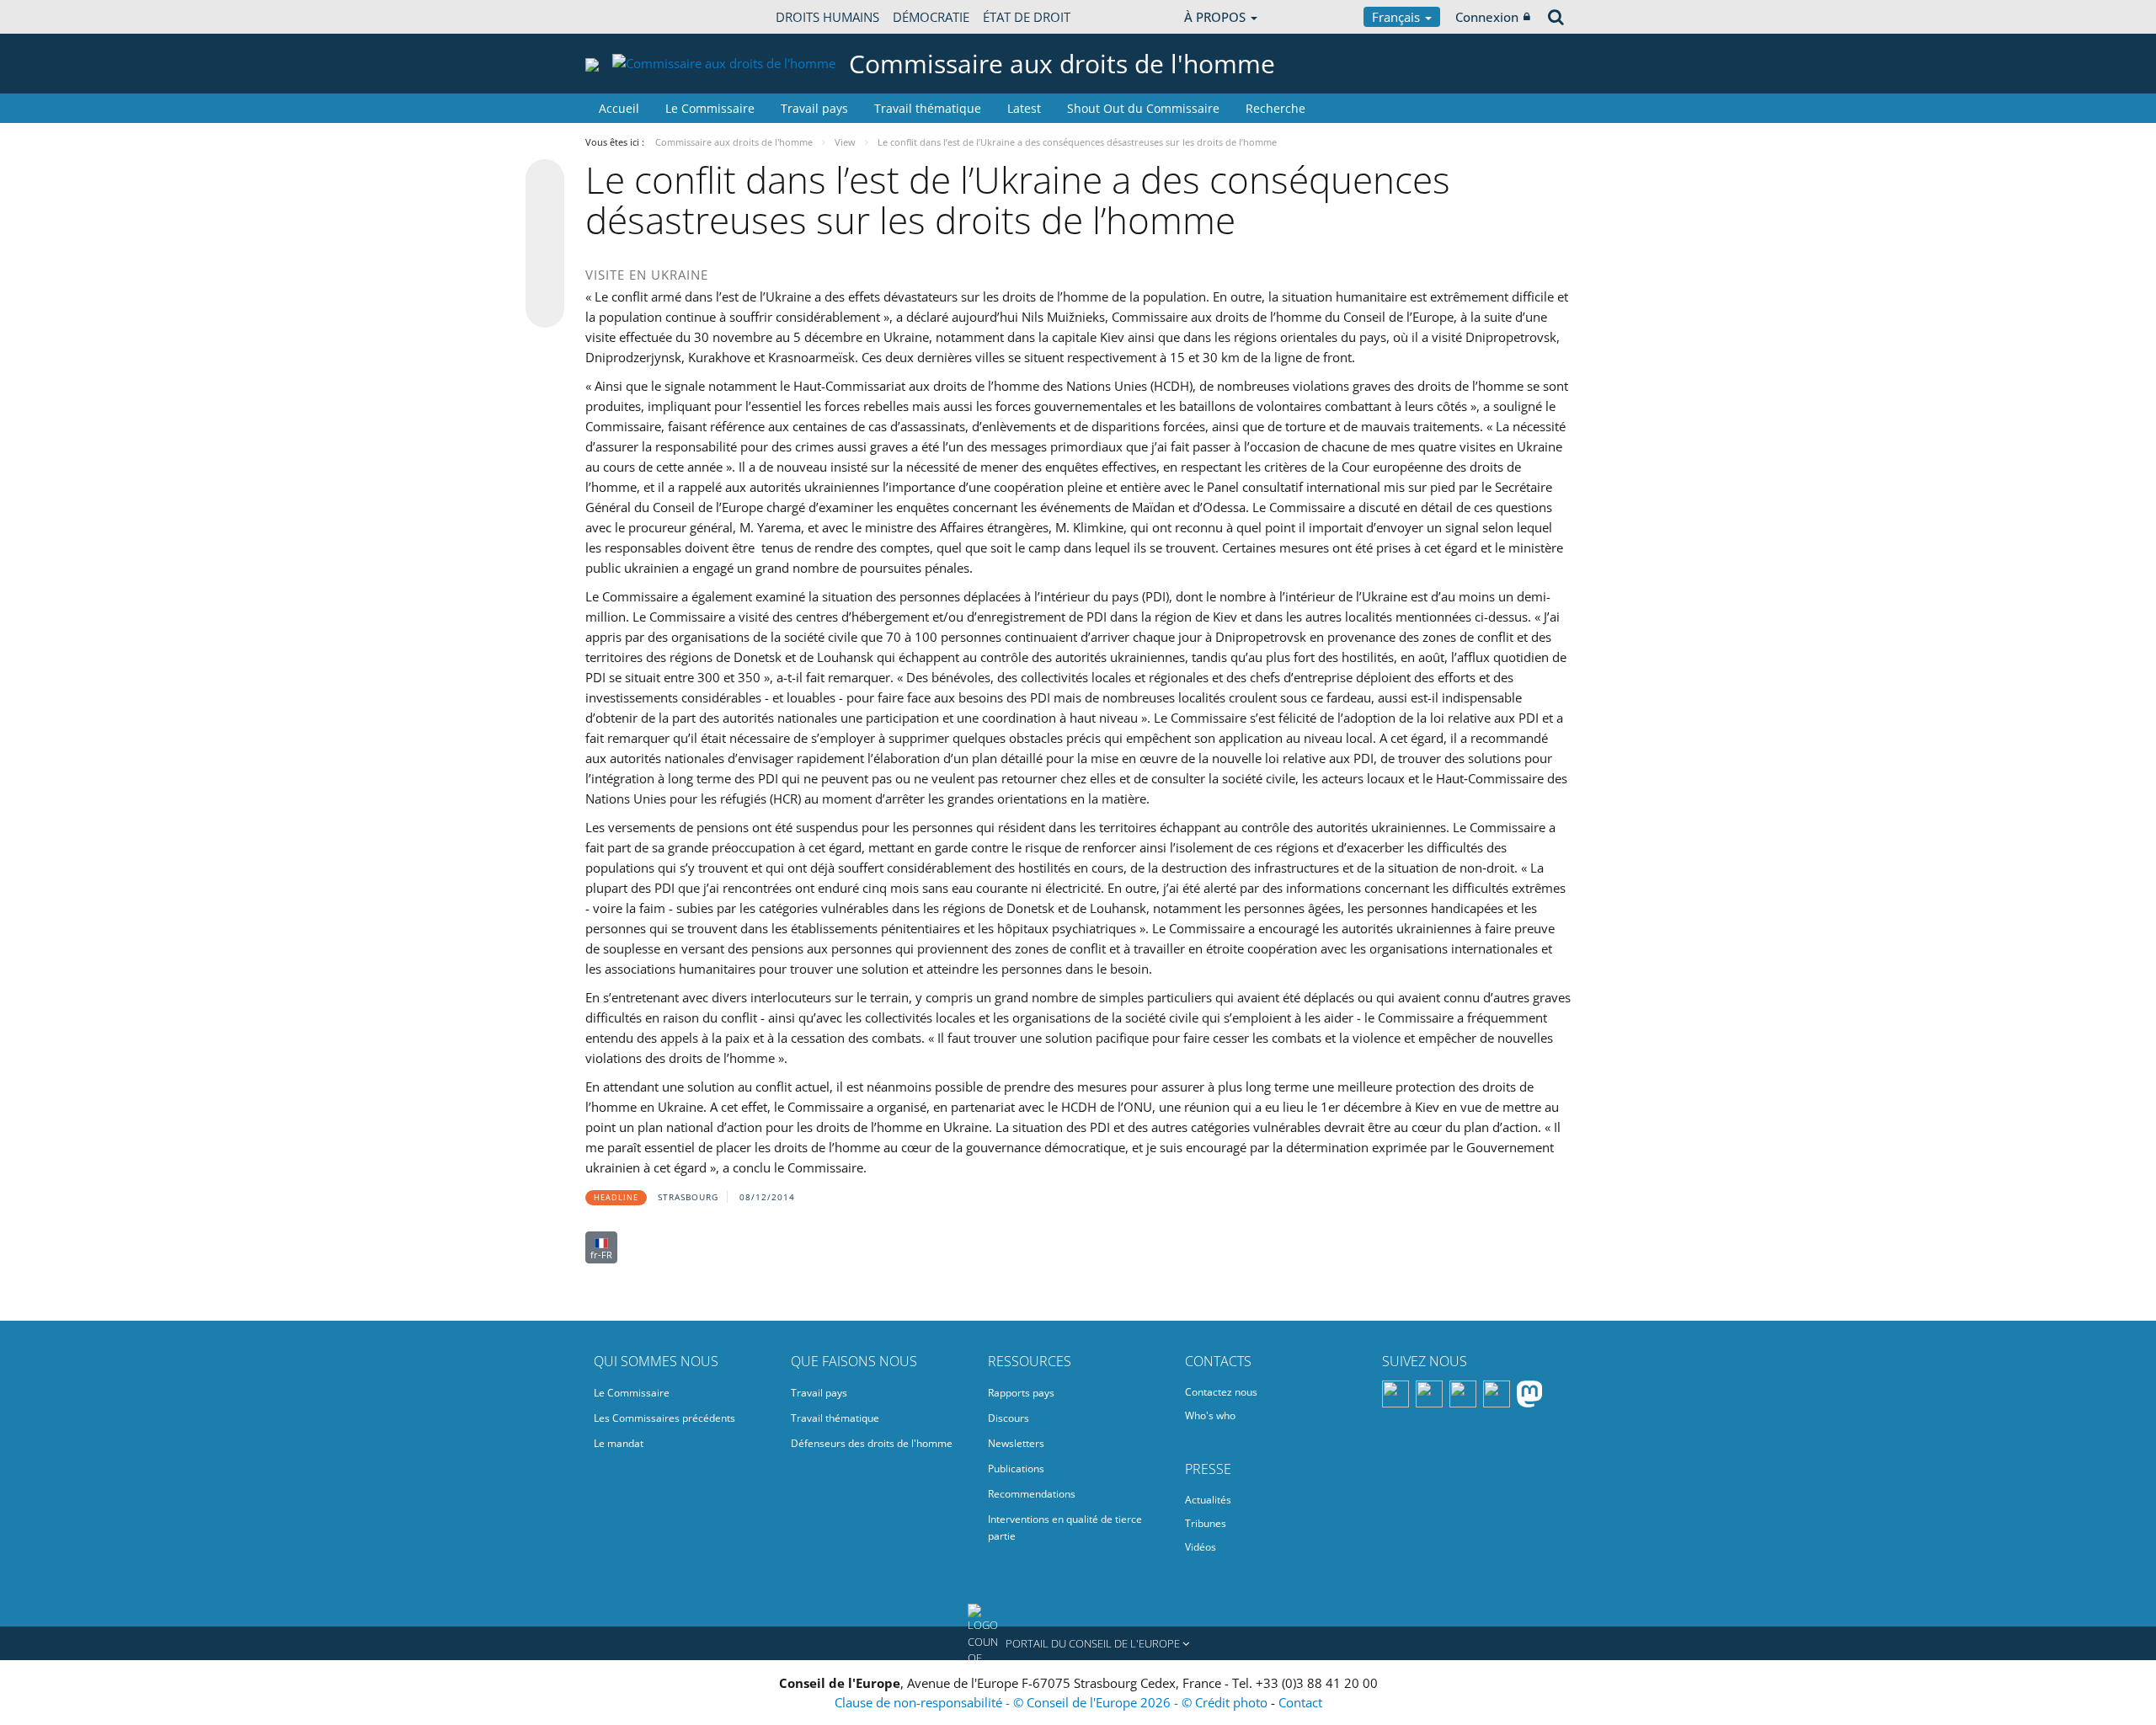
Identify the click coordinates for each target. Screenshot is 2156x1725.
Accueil (619, 108)
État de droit (1027, 17)
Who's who (1210, 1415)
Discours (1009, 1418)
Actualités (1208, 1500)
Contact (1300, 1702)
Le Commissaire (710, 108)
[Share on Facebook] (545, 244)
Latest (1024, 108)
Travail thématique (928, 108)
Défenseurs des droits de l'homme (872, 1443)
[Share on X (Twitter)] (545, 212)
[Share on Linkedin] (545, 276)
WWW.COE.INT (627, 17)
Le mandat (619, 1443)
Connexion (1487, 17)
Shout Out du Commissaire (1143, 108)
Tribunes (1206, 1523)
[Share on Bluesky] (545, 180)
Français (1398, 17)
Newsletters (1016, 1443)
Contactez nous (1221, 1392)
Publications (1016, 1469)
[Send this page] (545, 308)
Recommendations (1032, 1494)
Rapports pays (1021, 1393)
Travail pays (814, 108)
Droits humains (827, 17)
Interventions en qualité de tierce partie (1065, 1527)
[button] (1078, 1643)
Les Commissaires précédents (664, 1418)
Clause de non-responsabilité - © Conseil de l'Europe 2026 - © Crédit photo (1053, 1702)
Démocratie (931, 17)
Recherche (1275, 108)
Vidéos (1201, 1547)
